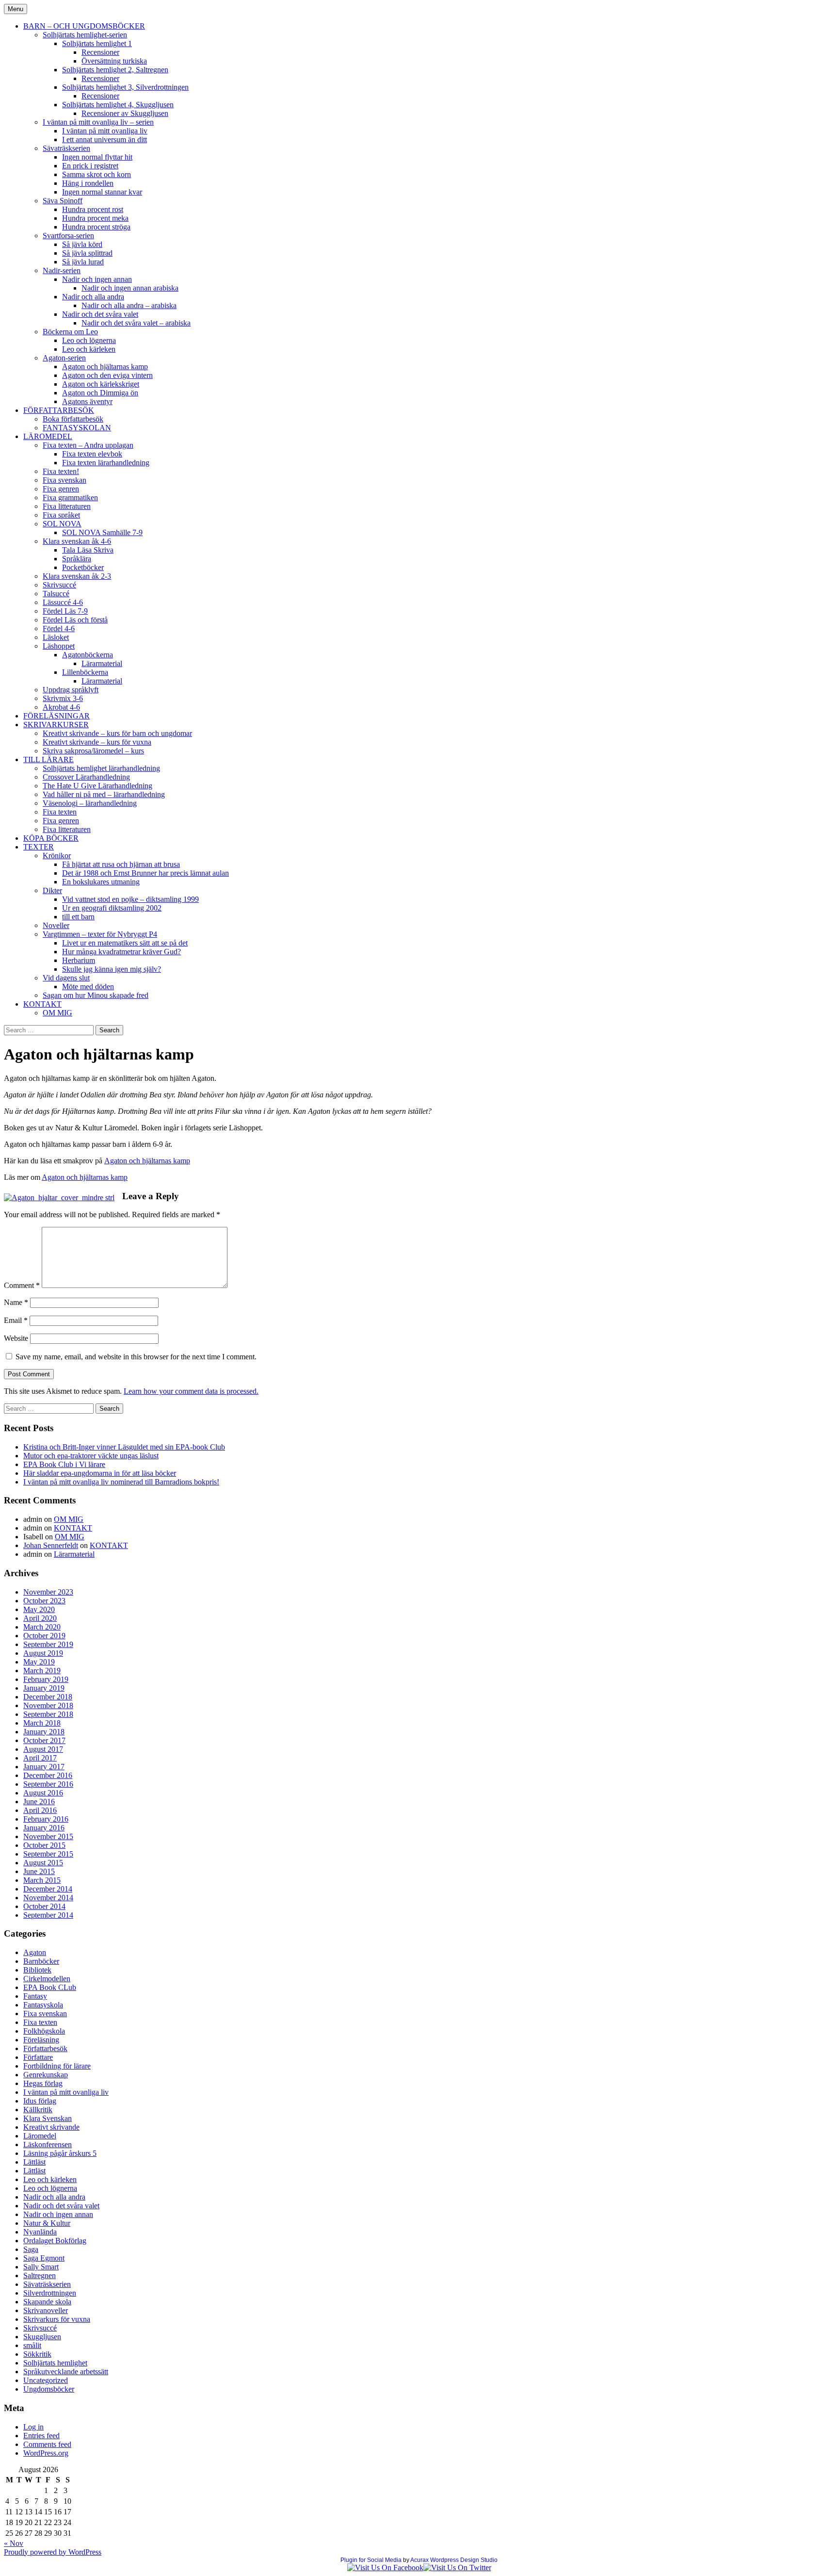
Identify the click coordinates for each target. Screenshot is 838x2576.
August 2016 (43, 1793)
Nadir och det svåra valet (100, 314)
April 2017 (40, 1758)
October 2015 (44, 1845)
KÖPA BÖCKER (51, 838)
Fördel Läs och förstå (75, 620)
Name (16, 1302)
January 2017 (44, 1767)
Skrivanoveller (46, 2310)
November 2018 (48, 1705)
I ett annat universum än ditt (105, 139)
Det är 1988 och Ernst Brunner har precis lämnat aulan (145, 873)
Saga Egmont (44, 2258)
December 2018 (48, 1697)
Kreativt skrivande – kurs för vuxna (97, 742)
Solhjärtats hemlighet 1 (97, 43)
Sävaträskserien (66, 148)
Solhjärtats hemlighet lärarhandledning (101, 768)
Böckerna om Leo (70, 332)
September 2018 (48, 1714)
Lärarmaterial (102, 663)
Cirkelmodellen (47, 1979)
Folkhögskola (44, 2031)
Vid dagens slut (66, 978)
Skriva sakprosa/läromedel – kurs (93, 751)
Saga (31, 2249)
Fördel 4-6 (59, 628)
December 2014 (48, 1889)
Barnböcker (41, 1961)
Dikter (52, 890)
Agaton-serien (64, 358)
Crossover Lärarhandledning (86, 777)
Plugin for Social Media (371, 2560)
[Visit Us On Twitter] (457, 2568)
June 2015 (39, 1871)
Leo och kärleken (89, 349)
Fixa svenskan (64, 480)
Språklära (77, 559)
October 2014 (44, 1906)
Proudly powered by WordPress (53, 2552)
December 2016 (48, 1775)
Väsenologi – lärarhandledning (90, 803)
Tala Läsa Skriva (88, 550)
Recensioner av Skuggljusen (125, 113)
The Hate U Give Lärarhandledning (97, 786)
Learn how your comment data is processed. (191, 1391)
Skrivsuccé (59, 585)
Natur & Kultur (47, 2223)
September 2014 (48, 1915)
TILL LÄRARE (48, 759)
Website (16, 1338)
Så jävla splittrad (87, 253)
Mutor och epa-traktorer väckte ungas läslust (91, 1456)
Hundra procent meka (95, 218)
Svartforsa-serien (68, 236)
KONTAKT (42, 1004)
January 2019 (44, 1688)
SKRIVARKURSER (56, 725)
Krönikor (57, 856)
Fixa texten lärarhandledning (106, 463)
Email (16, 1320)
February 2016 (46, 1819)
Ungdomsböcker (49, 2389)
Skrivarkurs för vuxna (57, 2319)
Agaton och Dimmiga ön (100, 393)
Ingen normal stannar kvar (102, 192)
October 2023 (44, 1601)
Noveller (56, 925)
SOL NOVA (62, 524)
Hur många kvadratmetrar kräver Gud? (121, 952)
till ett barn (78, 917)
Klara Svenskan (48, 2118)
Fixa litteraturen (67, 506)
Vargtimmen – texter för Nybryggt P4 (100, 934)
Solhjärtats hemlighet (55, 2363)
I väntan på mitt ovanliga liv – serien (98, 122)
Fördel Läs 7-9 (65, 611)
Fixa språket (61, 515)
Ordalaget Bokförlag (55, 2241)
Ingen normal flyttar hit (97, 157)
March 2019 (42, 1671)
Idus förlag (40, 2101)
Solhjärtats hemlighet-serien (85, 35)
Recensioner (100, 52)
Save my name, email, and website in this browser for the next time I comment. (136, 1357)
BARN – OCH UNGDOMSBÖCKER (84, 26)
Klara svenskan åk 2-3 (77, 576)
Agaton (35, 1952)
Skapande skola (47, 2302)
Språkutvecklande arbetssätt (66, 2372)
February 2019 (46, 1679)
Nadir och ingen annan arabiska (130, 288)
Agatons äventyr (87, 401)
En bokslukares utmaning (101, 882)
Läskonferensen (48, 2144)
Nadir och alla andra (93, 297)
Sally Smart (41, 2267)
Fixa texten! (61, 471)
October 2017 (44, 1740)
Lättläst (34, 2162)
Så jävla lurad (83, 262)
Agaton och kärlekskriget (101, 384)
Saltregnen (40, 2275)
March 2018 (42, 1723)
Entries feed (41, 2436)
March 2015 (42, 1880)
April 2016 (40, 1810)
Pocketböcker (83, 567)
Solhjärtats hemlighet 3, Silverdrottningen (125, 87)
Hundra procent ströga (96, 227)
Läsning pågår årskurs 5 (60, 2153)
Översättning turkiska (114, 61)
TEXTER (39, 847)
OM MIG (57, 1013)
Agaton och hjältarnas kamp (105, 367)
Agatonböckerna (88, 655)
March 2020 (42, 1627)
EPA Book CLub (50, 1987)
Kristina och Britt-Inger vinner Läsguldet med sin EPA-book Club (124, 1447)
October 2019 (44, 1636)
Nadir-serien (62, 270)
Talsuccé (56, 594)
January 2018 (44, 1732)
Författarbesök (45, 2048)
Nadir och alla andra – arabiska (129, 305)
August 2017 (43, 1749)
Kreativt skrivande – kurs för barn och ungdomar (117, 733)
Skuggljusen (42, 2337)
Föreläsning (41, 2040)
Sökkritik (37, 2354)
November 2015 (48, 1836)
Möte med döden (88, 986)
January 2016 (44, 1828)
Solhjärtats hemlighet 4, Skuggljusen (118, 105)
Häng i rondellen (88, 183)
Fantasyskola (43, 2005)
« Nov (14, 2543)
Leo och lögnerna (89, 340)
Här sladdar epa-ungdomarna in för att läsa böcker (100, 1473)
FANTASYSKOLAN (77, 428)
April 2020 (40, 1618)
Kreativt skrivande (51, 2127)
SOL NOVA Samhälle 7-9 (102, 532)
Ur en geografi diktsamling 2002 (112, 908)
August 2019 (43, 1653)
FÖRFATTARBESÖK (59, 410)
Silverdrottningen (50, 2293)
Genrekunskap (46, 2075)
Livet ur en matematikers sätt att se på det (125, 943)
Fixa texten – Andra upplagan (88, 445)
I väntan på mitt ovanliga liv (105, 131)
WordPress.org (46, 2453)
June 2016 (39, 1802)
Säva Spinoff (63, 201)
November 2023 (48, 1592)
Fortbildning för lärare (57, 2066)
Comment (22, 1285)
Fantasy (35, 1996)
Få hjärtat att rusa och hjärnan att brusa (121, 864)
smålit (32, 2345)
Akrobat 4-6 (61, 707)
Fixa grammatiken (70, 497)
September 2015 (48, 1854)
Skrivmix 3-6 (63, 698)
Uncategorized (46, 2380)
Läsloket (56, 637)
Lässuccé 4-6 (63, 602)
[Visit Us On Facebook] (385, 2568)
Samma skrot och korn (97, 174)
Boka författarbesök (73, 419)
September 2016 (48, 1784)
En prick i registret (90, 166)
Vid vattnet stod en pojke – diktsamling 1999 (130, 899)
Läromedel (40, 2136)
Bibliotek (37, 1970)
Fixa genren (61, 489)
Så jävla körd (82, 244)
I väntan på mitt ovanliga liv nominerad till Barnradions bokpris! (121, 1482)
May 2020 (39, 1609)
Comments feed (47, 2444)
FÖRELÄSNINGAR (56, 716)
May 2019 (39, 1662)
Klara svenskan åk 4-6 (77, 541)
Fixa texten (60, 812)
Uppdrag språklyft (71, 690)
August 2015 (43, 1863)
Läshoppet (59, 646)
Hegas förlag (43, 2083)
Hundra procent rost (93, 209)
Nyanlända (40, 2232)
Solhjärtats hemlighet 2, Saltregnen (115, 70)
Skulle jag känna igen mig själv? (112, 969)
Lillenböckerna (85, 672)
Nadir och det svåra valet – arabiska (136, 323)
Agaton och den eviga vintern (107, 375)
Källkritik (38, 2110)
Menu (16, 9)
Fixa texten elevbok (92, 454)
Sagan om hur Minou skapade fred (96, 995)
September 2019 (48, 1644)
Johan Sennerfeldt (51, 1545)
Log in (33, 2427)
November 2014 (48, 1898)
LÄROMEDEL (48, 436)
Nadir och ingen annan (97, 279)
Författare (38, 2057)
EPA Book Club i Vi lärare (64, 1464)
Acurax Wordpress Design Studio (454, 2560)
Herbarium (79, 960)
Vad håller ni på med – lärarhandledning (104, 794)
